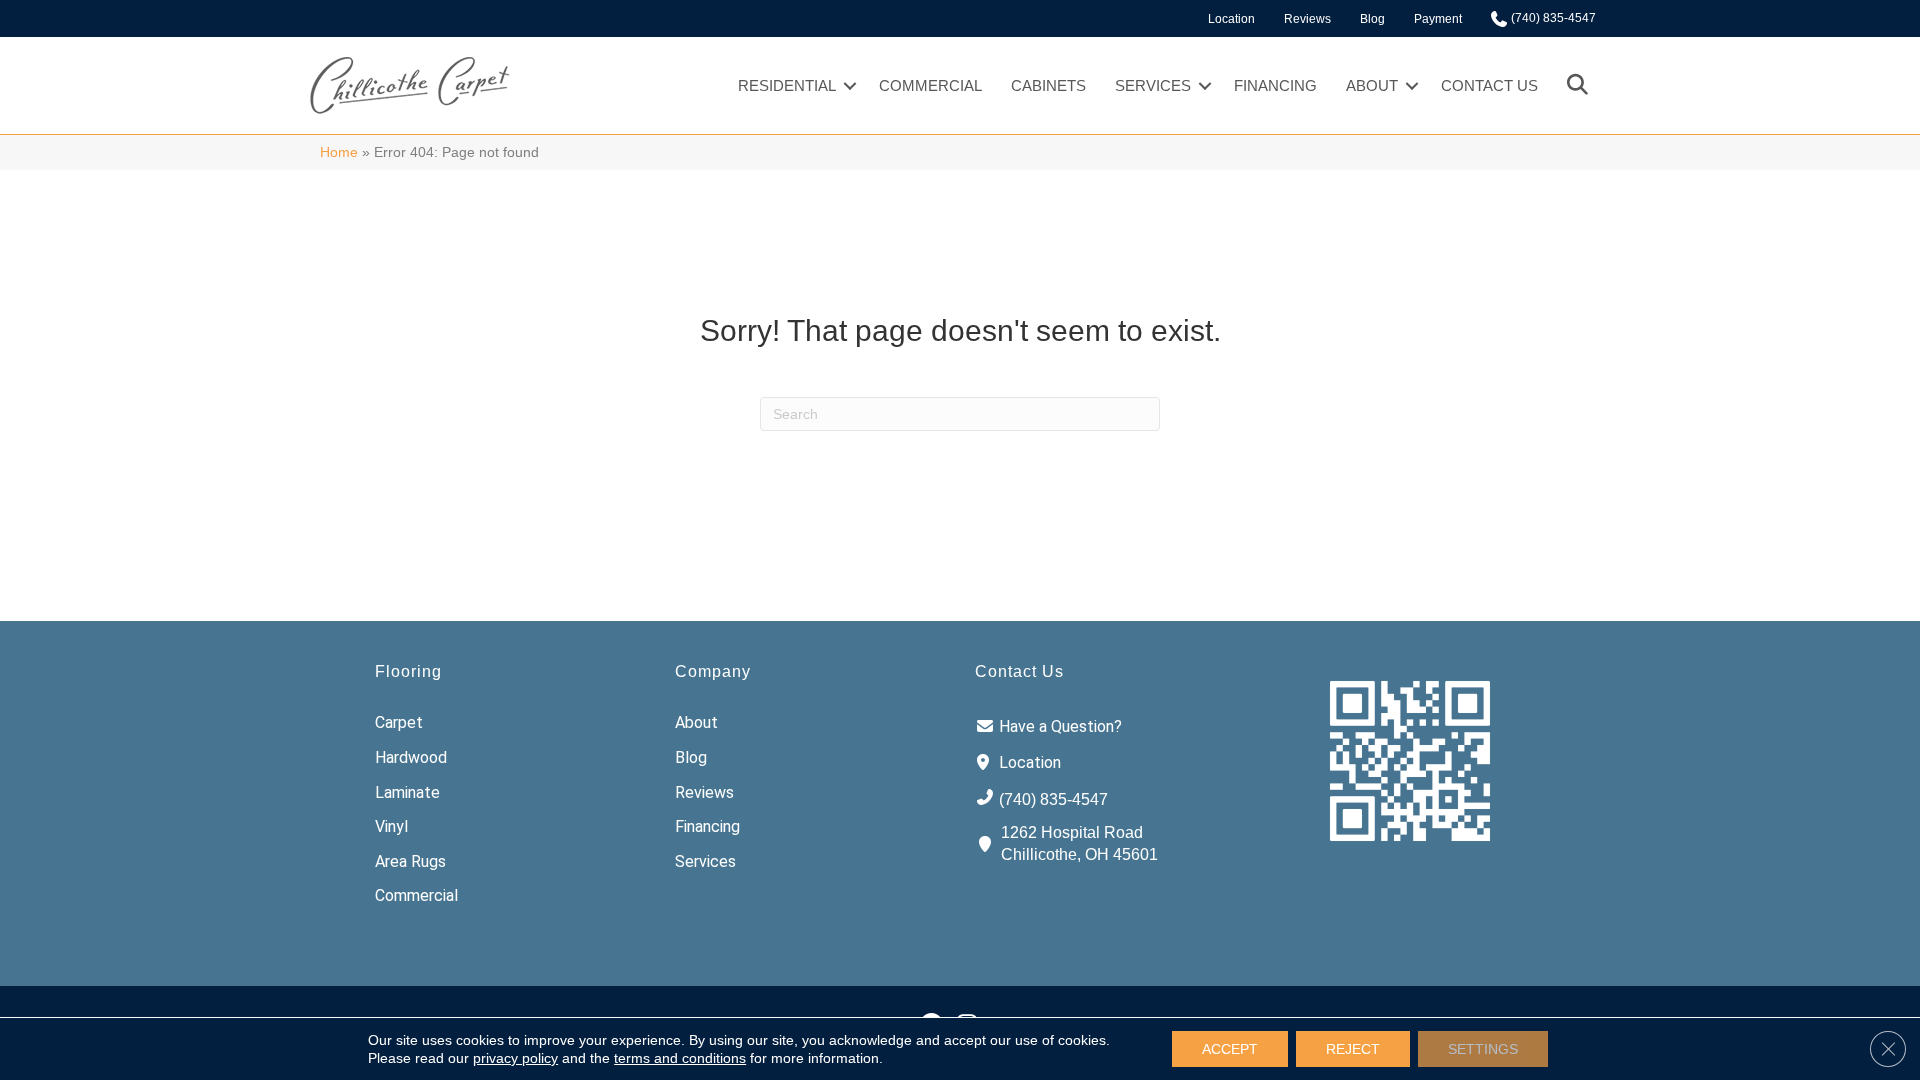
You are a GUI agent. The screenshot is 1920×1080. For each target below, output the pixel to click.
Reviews (1307, 19)
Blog (1372, 19)
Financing (1275, 85)
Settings (1483, 1049)
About (1372, 85)
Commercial (930, 85)
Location (1231, 19)
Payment (1438, 19)
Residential (787, 85)
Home (339, 152)
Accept (1230, 1049)
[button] (850, 85)
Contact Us (1489, 85)
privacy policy (515, 1058)
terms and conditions (680, 1058)
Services (1153, 85)
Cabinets (1048, 85)
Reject (1353, 1049)
